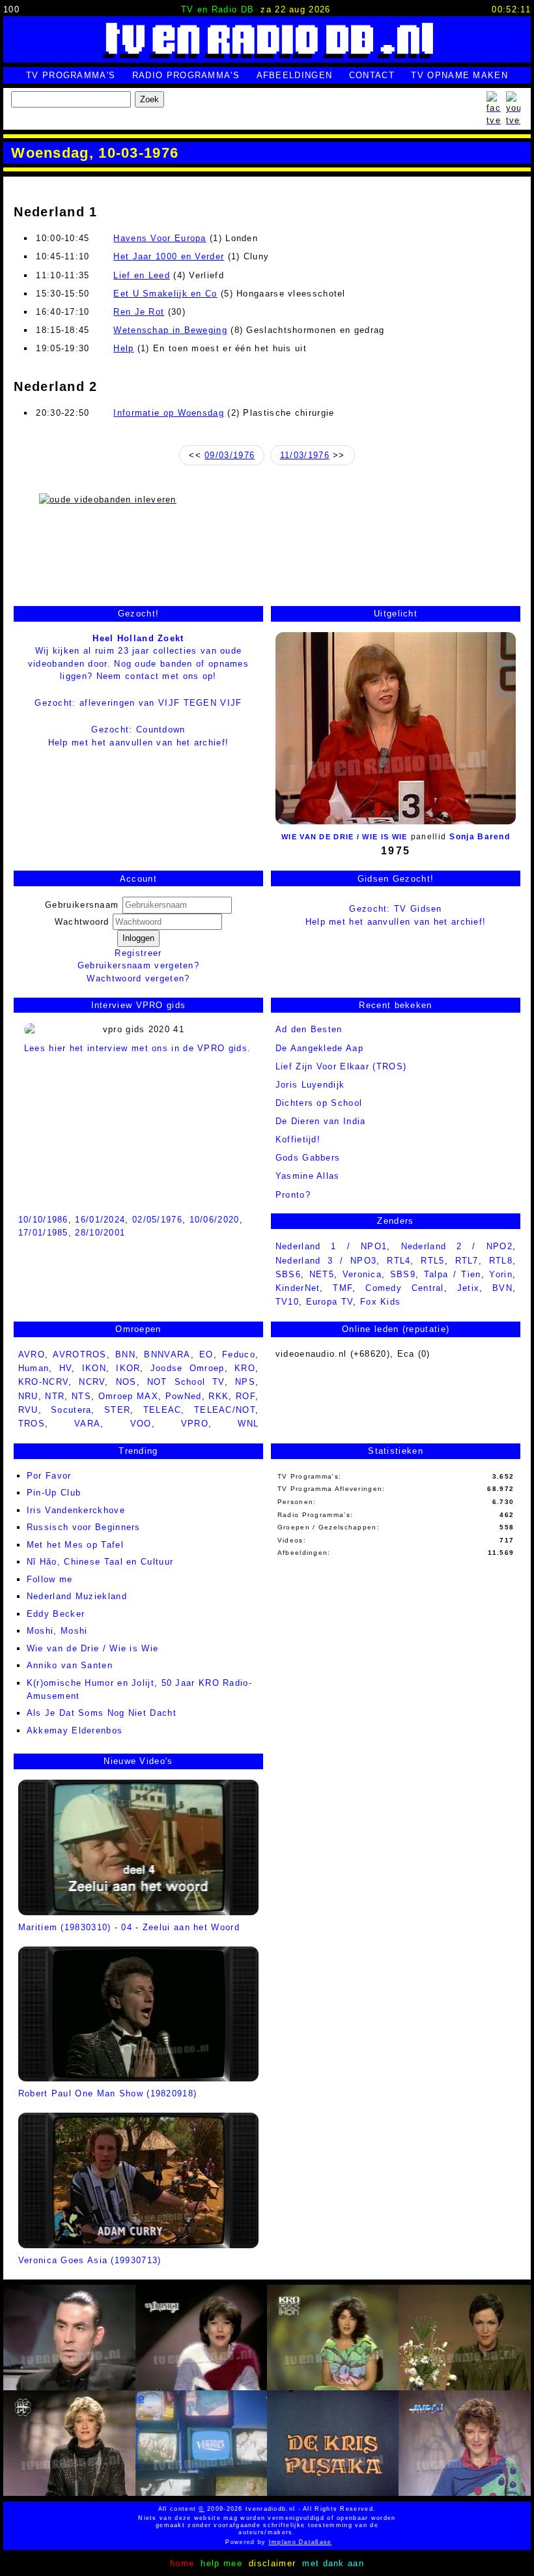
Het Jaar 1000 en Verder (169, 256)
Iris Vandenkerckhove (76, 1510)
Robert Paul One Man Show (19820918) (108, 2093)
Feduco (239, 1354)
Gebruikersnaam (82, 905)
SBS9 (403, 1274)
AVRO (32, 1354)
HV (66, 1368)
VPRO (195, 1424)
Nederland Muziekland (77, 1596)
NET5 (322, 1274)
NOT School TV (186, 1382)
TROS (32, 1424)
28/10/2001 (100, 1233)
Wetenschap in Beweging (170, 330)
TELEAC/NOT (225, 1410)
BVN (502, 1288)
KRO (245, 1368)
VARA (87, 1424)
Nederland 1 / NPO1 (331, 1246)
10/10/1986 (43, 1220)
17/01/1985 (43, 1233)
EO (206, 1354)
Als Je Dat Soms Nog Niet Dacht (102, 1713)
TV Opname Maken (459, 75)
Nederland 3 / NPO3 (326, 1261)
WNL (248, 1424)
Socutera (71, 1410)
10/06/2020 (215, 1220)
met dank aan (333, 2563)
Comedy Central (405, 1288)
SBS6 (288, 1274)
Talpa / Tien (453, 1274)
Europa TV (330, 1302)
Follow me (50, 1579)
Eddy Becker (56, 1614)
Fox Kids (380, 1302)
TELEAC (162, 1410)
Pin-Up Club (54, 1493)
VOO (141, 1424)
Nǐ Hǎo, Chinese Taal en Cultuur (100, 1562)
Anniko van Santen (70, 1665)
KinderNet (298, 1288)
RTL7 (467, 1261)
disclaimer (272, 2563)
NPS (245, 1382)
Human (34, 1368)
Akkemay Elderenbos (75, 1730)
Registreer (138, 953)
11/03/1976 (305, 455)
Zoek (149, 99)
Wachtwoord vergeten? (138, 978)
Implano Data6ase (276, 2542)
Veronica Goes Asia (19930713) (90, 2260)
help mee (221, 2563)
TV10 (287, 1302)
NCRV (92, 1382)
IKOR (128, 1368)
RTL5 (432, 1261)
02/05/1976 (157, 1220)
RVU (28, 1410)
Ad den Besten (309, 1029)
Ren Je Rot (139, 312)
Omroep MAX (128, 1396)
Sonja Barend (480, 837)
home (182, 2563)
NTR (55, 1396)
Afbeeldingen (295, 75)
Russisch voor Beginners (84, 1527)
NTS (81, 1396)
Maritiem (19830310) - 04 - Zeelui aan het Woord (129, 1927)
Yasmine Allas (308, 1176)
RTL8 (501, 1261)
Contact (372, 75)
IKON (94, 1368)
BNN (125, 1354)
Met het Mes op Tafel (75, 1545)
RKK (218, 1396)
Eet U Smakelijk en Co (165, 294)
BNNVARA (167, 1354)
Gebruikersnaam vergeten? (138, 965)
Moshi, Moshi (57, 1631)
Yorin (501, 1274)
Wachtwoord (84, 922)
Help (123, 348)
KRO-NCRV (43, 1382)
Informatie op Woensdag (169, 413)
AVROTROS (79, 1354)
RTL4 (399, 1261)
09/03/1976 (230, 455)
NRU (28, 1396)
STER (117, 1410)
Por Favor (49, 1476)
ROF (246, 1396)
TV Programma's (71, 75)
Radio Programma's (186, 75)
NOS (126, 1382)
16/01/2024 (100, 1220)
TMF (343, 1288)
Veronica (362, 1274)
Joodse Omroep (188, 1368)
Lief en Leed (142, 275)
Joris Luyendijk (310, 1085)
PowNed (184, 1396)
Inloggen (138, 938)
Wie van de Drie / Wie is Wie (344, 837)
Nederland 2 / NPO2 (457, 1246)
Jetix (469, 1288)
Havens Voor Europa (160, 238)
